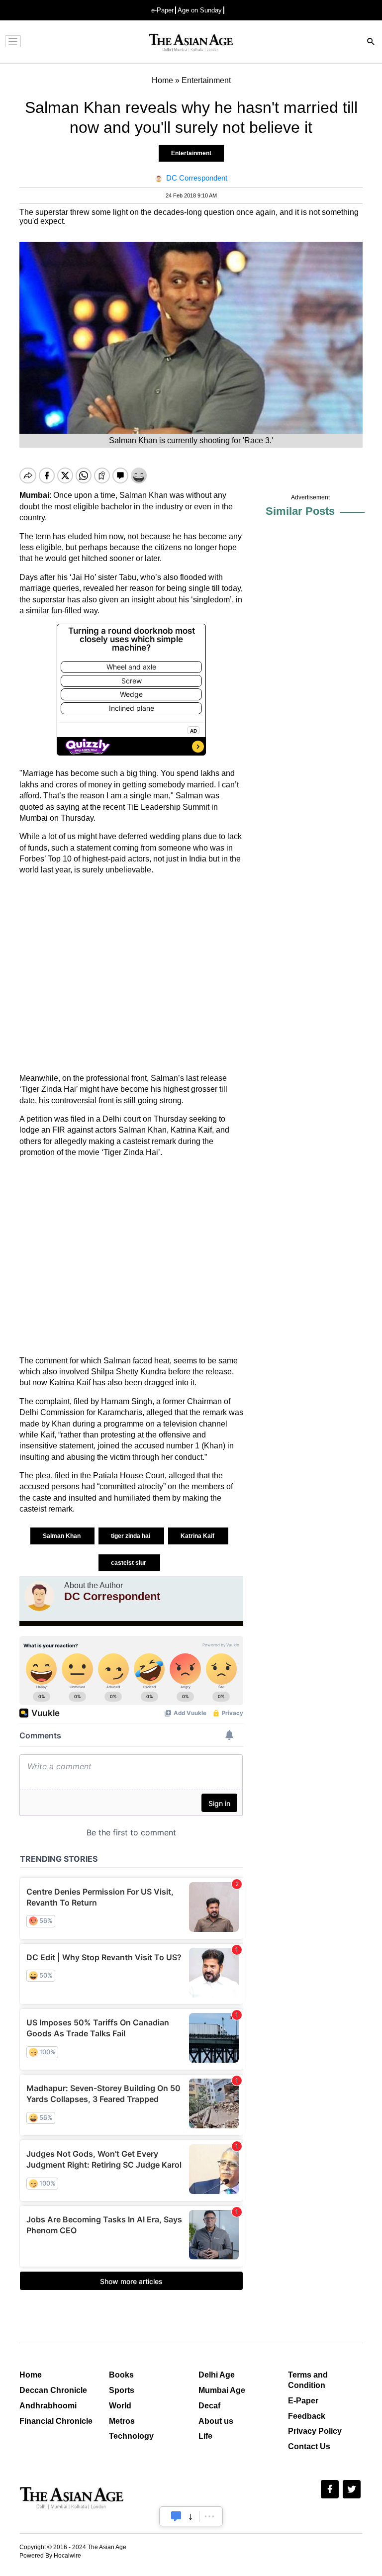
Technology (131, 2436)
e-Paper (162, 10)
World (120, 2406)
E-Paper (303, 2401)
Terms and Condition (308, 2380)
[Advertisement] (131, 974)
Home (31, 2375)
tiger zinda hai (131, 1536)
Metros (122, 2421)
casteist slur (129, 1563)
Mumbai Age (222, 2390)
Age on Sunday (200, 10)
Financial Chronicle (56, 2421)
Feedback (307, 2416)
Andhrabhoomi (48, 2406)
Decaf (209, 2406)
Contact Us (309, 2446)
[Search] (371, 43)
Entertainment (191, 153)
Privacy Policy (315, 2431)
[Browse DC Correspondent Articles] (39, 1596)
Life (205, 2436)
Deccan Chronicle (53, 2390)
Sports (122, 2390)
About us (216, 2421)
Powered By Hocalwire (50, 2556)
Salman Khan (62, 1536)
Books (121, 2375)
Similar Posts (300, 511)
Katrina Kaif (198, 1536)
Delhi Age (217, 2375)
